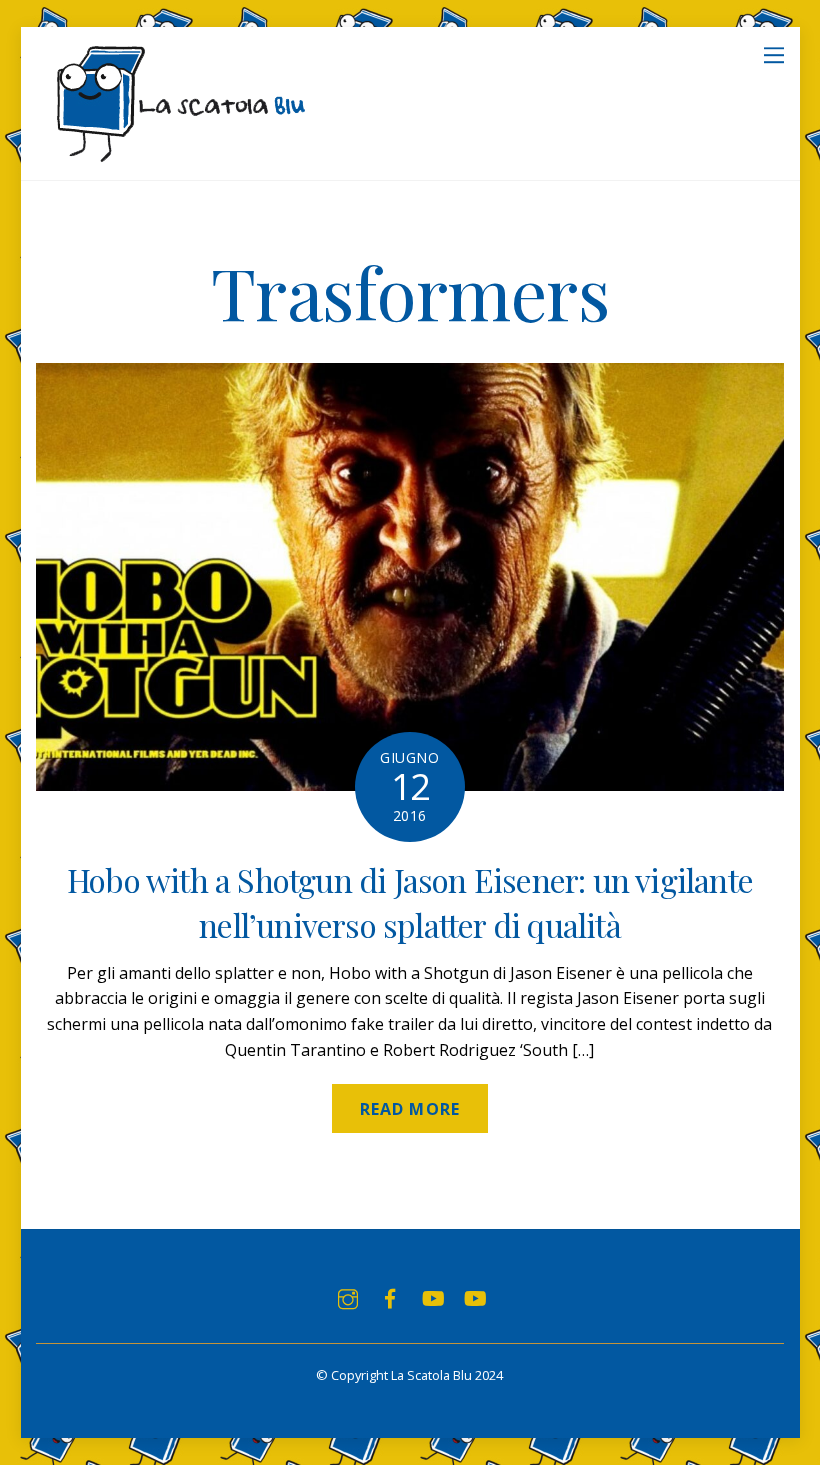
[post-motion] (432, 1297)
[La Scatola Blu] (177, 154)
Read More (409, 1109)
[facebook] (390, 1297)
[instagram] (348, 1297)
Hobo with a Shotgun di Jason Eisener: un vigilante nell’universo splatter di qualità (410, 902)
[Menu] (774, 54)
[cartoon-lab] (474, 1297)
